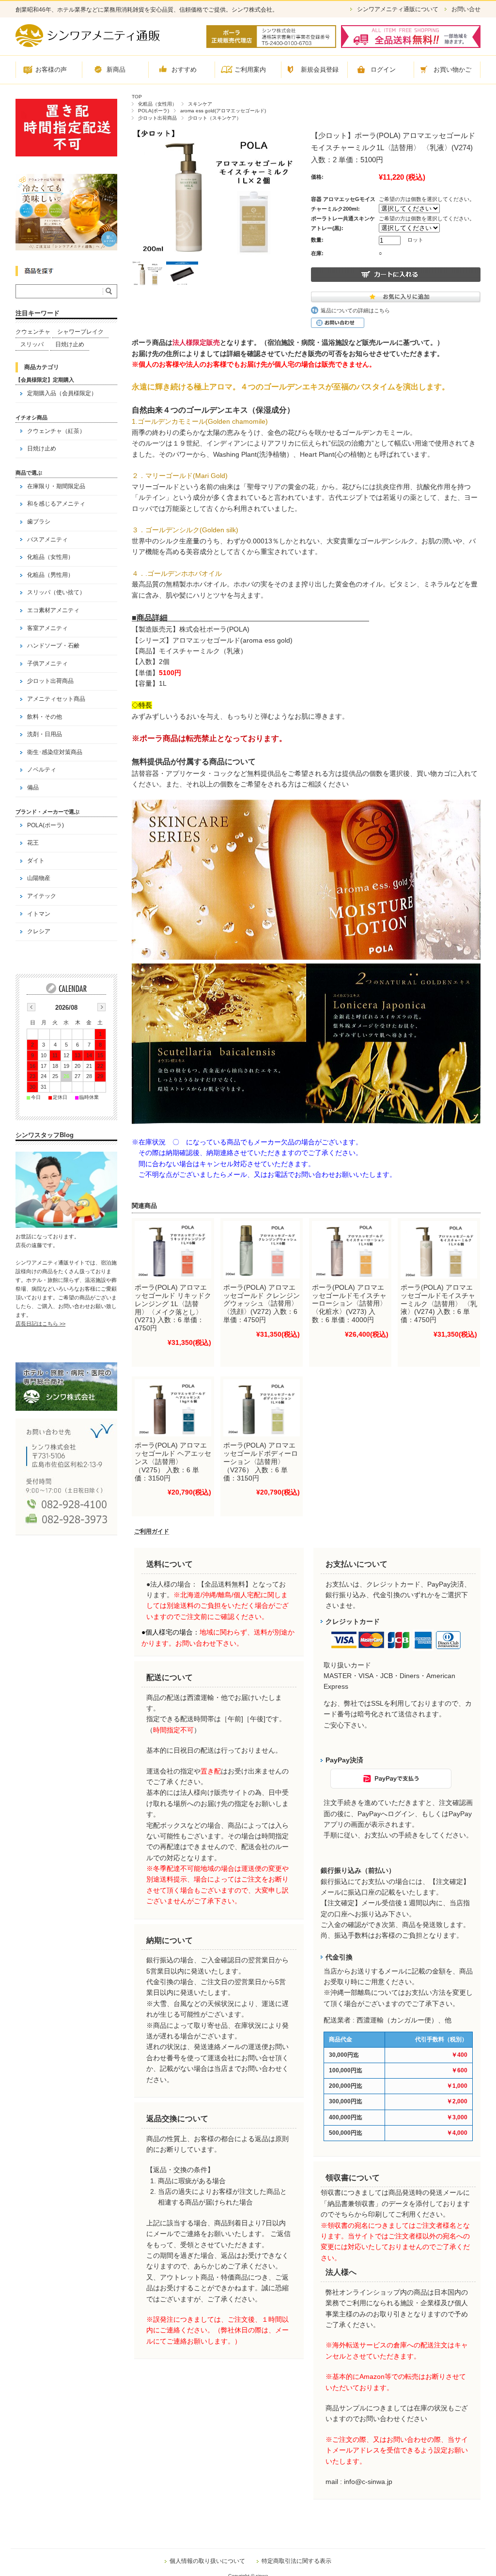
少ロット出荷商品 (157, 118)
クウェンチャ (33, 332)
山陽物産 (39, 878)
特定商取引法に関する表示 (296, 2561)
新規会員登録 (320, 69)
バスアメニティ (47, 540)
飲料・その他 (45, 717)
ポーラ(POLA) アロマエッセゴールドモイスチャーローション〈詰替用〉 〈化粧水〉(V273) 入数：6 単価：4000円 (349, 1303)
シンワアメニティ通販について (398, 9)
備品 (33, 787)
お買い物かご (452, 69)
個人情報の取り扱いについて (207, 2561)
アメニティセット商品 (56, 699)
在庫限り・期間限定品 (56, 486)
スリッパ (32, 344)
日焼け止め (70, 344)
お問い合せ (466, 9)
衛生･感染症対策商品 (55, 752)
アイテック (42, 896)
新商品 (116, 69)
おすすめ (184, 69)
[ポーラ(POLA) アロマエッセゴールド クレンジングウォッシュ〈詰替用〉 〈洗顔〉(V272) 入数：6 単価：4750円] (262, 1250)
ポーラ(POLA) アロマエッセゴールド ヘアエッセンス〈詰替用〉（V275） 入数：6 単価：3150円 (173, 1461)
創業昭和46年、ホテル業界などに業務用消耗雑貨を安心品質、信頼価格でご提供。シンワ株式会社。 (147, 10)
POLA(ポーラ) (154, 111)
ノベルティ (42, 770)
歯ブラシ (39, 522)
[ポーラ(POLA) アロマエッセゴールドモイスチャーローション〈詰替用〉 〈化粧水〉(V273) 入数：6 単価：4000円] (350, 1250)
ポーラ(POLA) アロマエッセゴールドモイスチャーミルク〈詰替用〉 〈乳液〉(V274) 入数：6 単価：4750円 (439, 1303)
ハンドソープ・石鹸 (53, 646)
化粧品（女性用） (157, 104)
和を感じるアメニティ (56, 504)
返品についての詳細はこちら (355, 310)
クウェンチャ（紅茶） (56, 431)
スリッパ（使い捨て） (56, 592)
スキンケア (200, 104)
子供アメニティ (47, 663)
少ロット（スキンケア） (215, 118)
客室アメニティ (47, 628)
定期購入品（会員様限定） (62, 393)
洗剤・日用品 (45, 734)
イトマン (39, 914)
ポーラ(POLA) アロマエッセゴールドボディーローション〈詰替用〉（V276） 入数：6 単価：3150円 (261, 1461)
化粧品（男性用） (50, 575)
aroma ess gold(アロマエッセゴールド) (223, 111)
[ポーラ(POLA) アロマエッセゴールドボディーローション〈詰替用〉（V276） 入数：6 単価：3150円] (262, 1408)
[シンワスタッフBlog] (66, 1225)
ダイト (36, 861)
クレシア (39, 931)
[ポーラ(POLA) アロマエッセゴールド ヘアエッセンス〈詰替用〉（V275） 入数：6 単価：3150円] (173, 1408)
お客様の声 (51, 69)
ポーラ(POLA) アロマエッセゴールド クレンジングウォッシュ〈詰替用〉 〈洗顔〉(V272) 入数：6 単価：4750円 (262, 1303)
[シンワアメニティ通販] (88, 44)
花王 (33, 843)
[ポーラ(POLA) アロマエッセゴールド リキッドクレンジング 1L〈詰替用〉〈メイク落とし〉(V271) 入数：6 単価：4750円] (173, 1250)
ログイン (383, 69)
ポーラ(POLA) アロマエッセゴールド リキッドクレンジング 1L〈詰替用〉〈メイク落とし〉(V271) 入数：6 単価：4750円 (173, 1308)
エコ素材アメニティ (53, 610)
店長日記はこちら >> (40, 1324)
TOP (137, 97)
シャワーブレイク (80, 332)
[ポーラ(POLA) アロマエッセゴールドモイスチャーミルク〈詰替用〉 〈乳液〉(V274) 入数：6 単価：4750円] (439, 1250)
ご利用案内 (250, 69)
